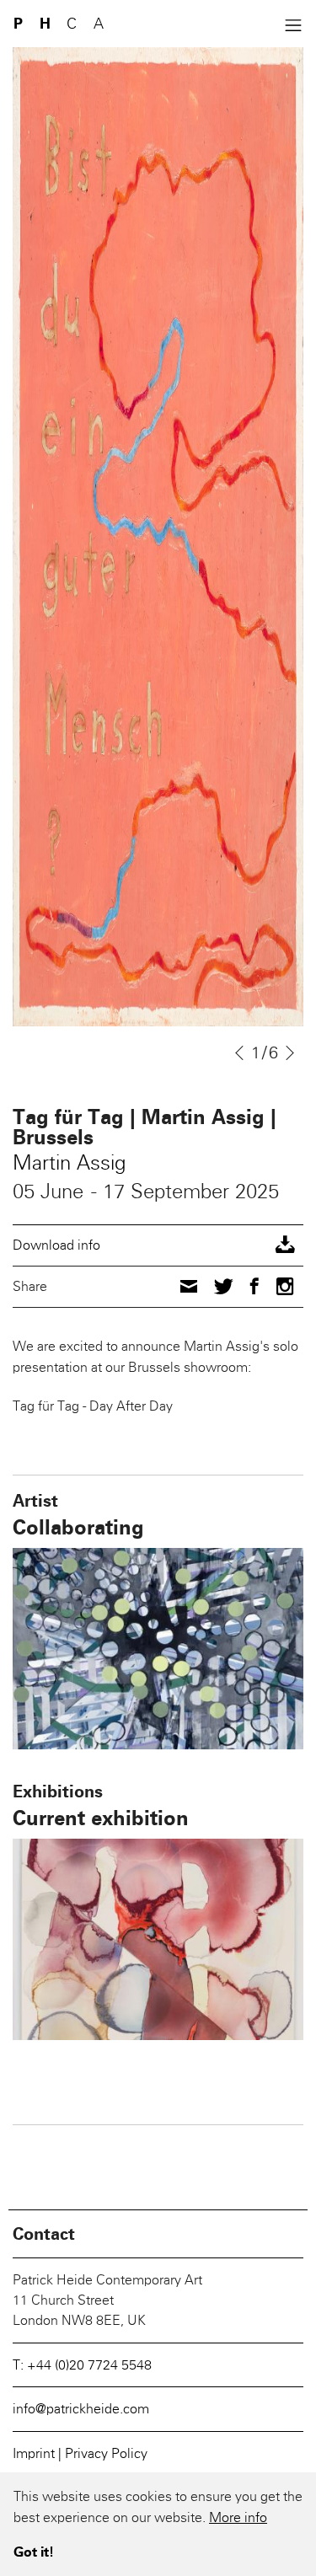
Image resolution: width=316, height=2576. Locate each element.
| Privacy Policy (103, 2453)
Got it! (34, 2552)
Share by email (189, 1286)
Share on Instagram (285, 1286)
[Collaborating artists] (158, 1649)
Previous (239, 1053)
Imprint (35, 2453)
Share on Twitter (224, 1285)
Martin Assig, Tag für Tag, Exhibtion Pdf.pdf (158, 1245)
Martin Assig (69, 1162)
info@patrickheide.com (81, 2409)
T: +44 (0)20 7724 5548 (82, 2365)
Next (292, 1053)
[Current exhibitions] (158, 1939)
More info (238, 2517)
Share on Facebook (254, 1286)
